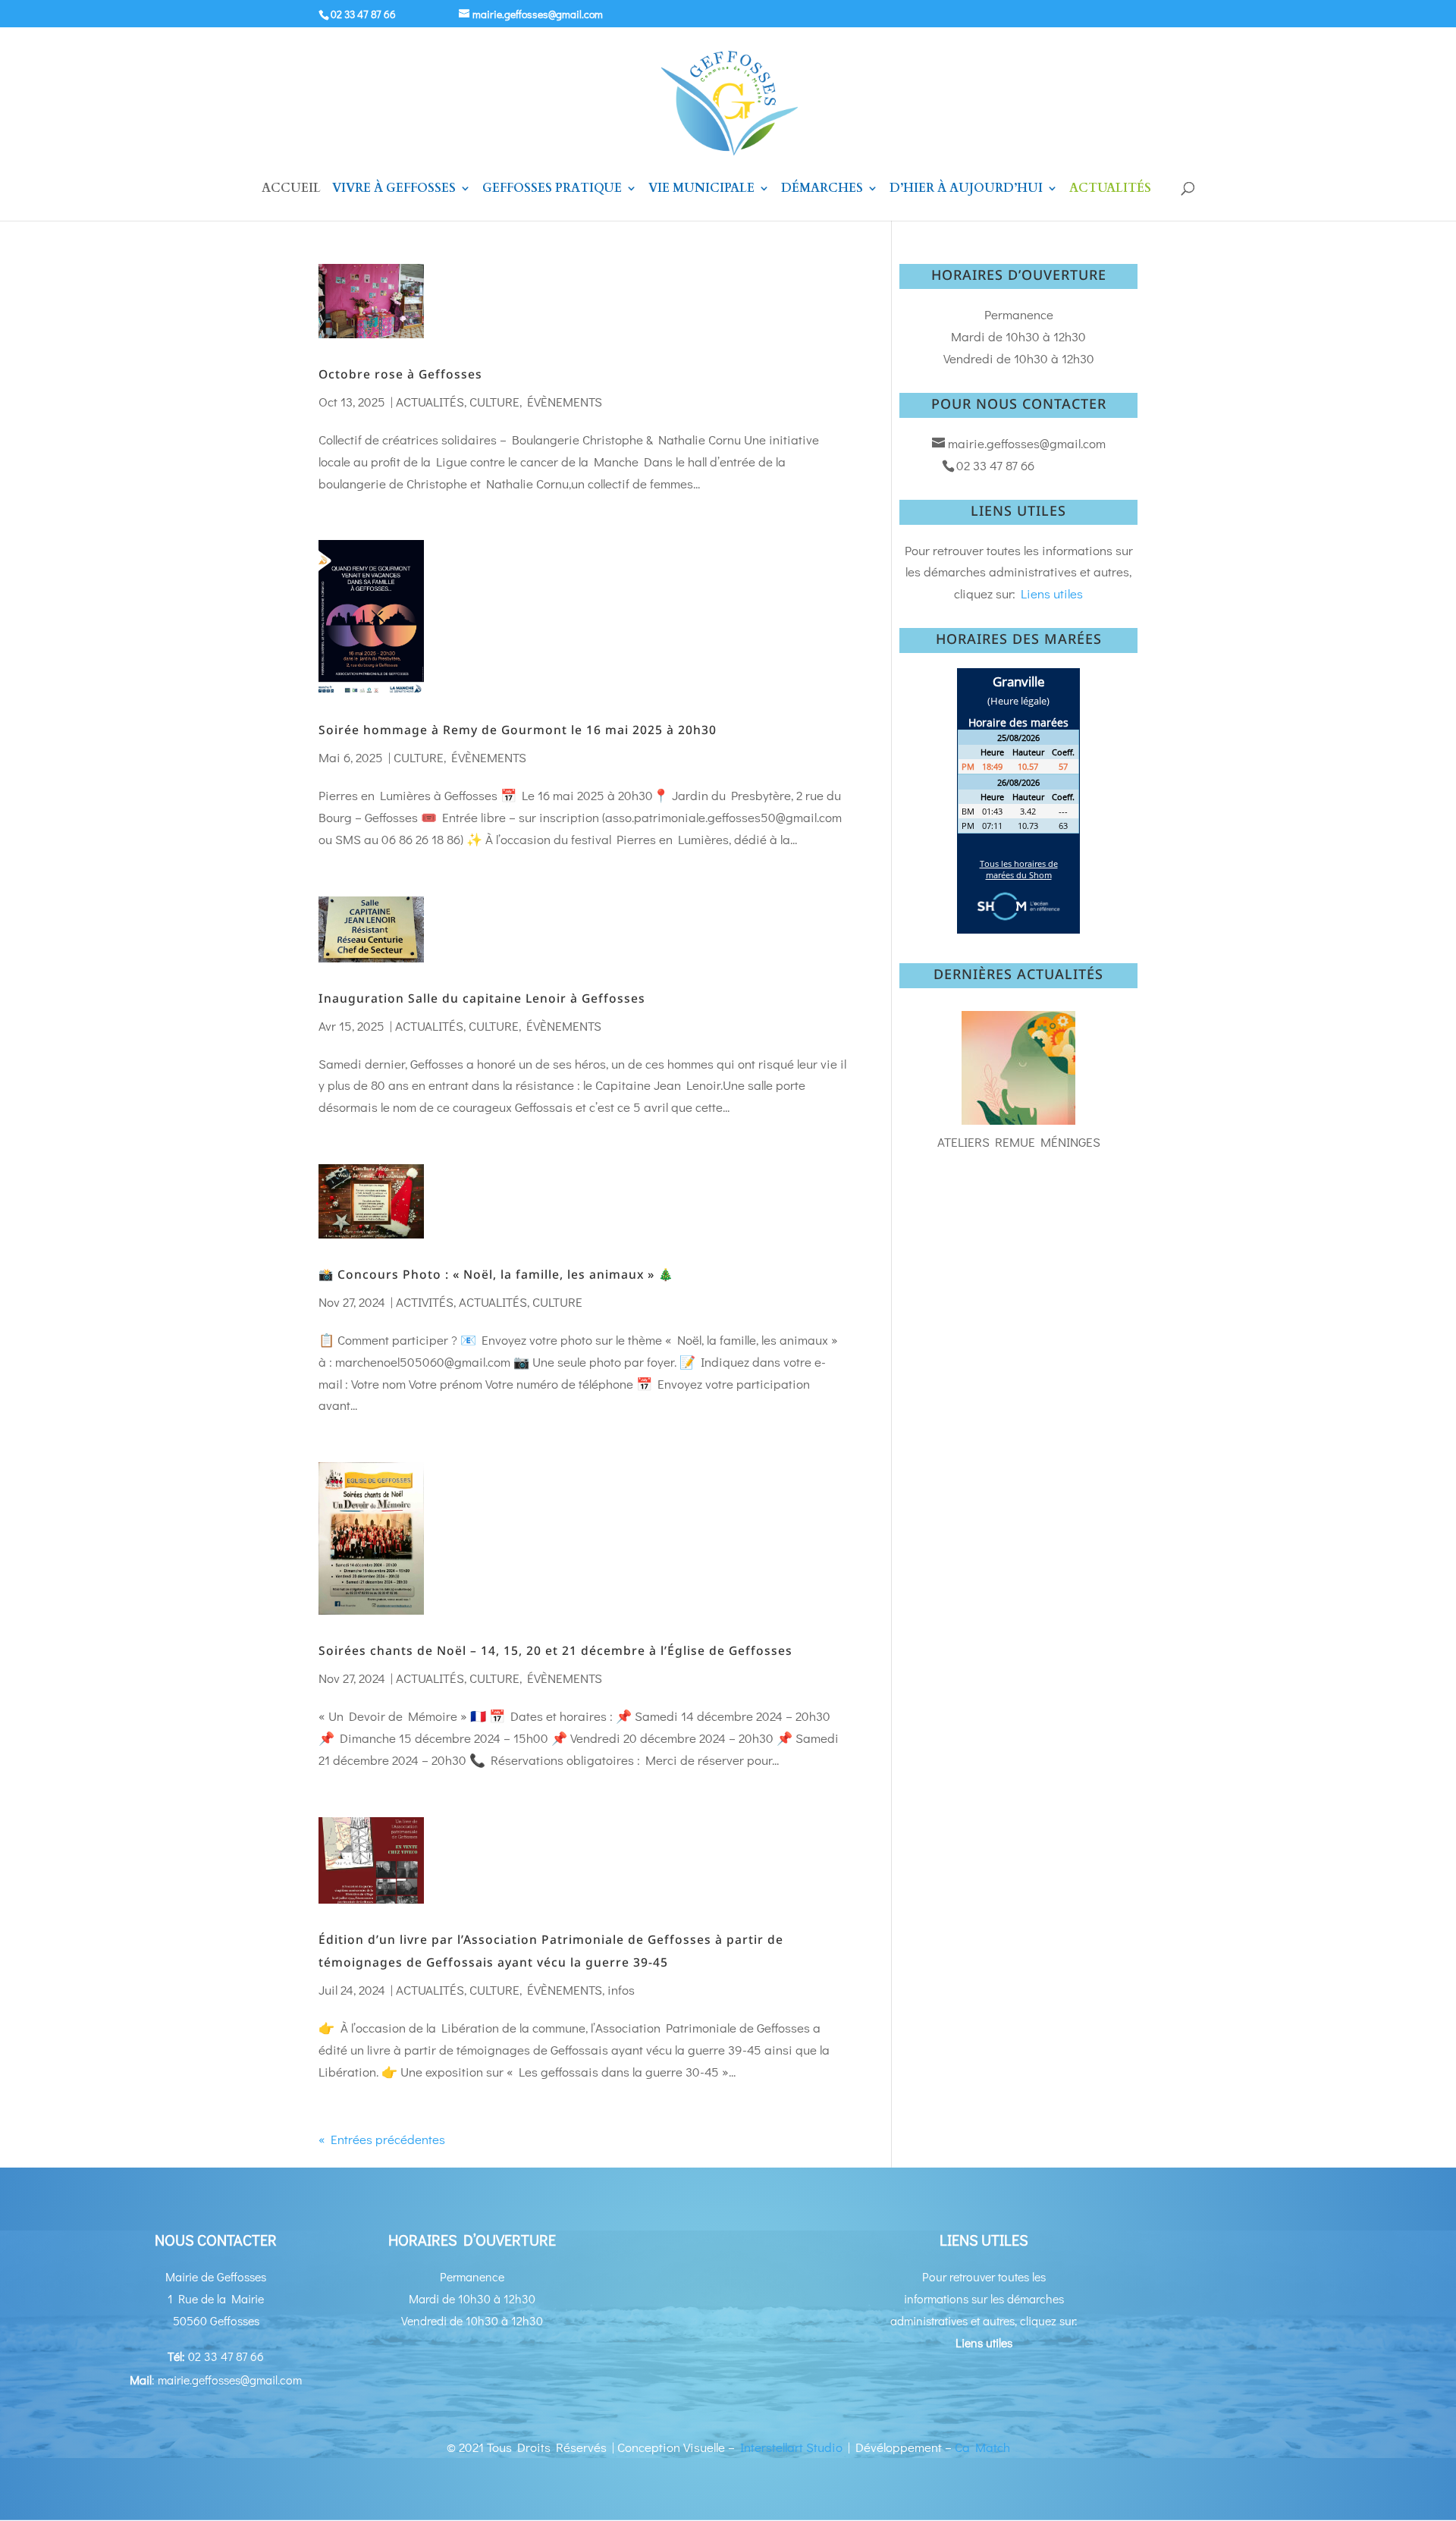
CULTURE (494, 402)
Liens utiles (1052, 593)
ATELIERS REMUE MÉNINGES (1019, 1142)
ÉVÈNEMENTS (565, 402)
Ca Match (982, 2447)
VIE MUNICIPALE (701, 190)
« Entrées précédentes (382, 2139)
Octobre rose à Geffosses (400, 374)
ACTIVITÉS (425, 1302)
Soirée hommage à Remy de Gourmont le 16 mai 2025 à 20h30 (518, 730)
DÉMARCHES (822, 190)
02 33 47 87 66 (363, 14)
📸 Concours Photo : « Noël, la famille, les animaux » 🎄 (496, 1274)
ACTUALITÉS (1110, 190)
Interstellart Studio (791, 2447)
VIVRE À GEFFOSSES (394, 190)
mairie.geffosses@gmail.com (1027, 443)
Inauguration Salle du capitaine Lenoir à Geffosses (482, 998)
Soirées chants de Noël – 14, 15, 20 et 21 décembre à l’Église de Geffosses (555, 1650)
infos (621, 1990)
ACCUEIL (291, 190)
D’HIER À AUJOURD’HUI (966, 190)
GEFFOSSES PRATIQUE (552, 190)
